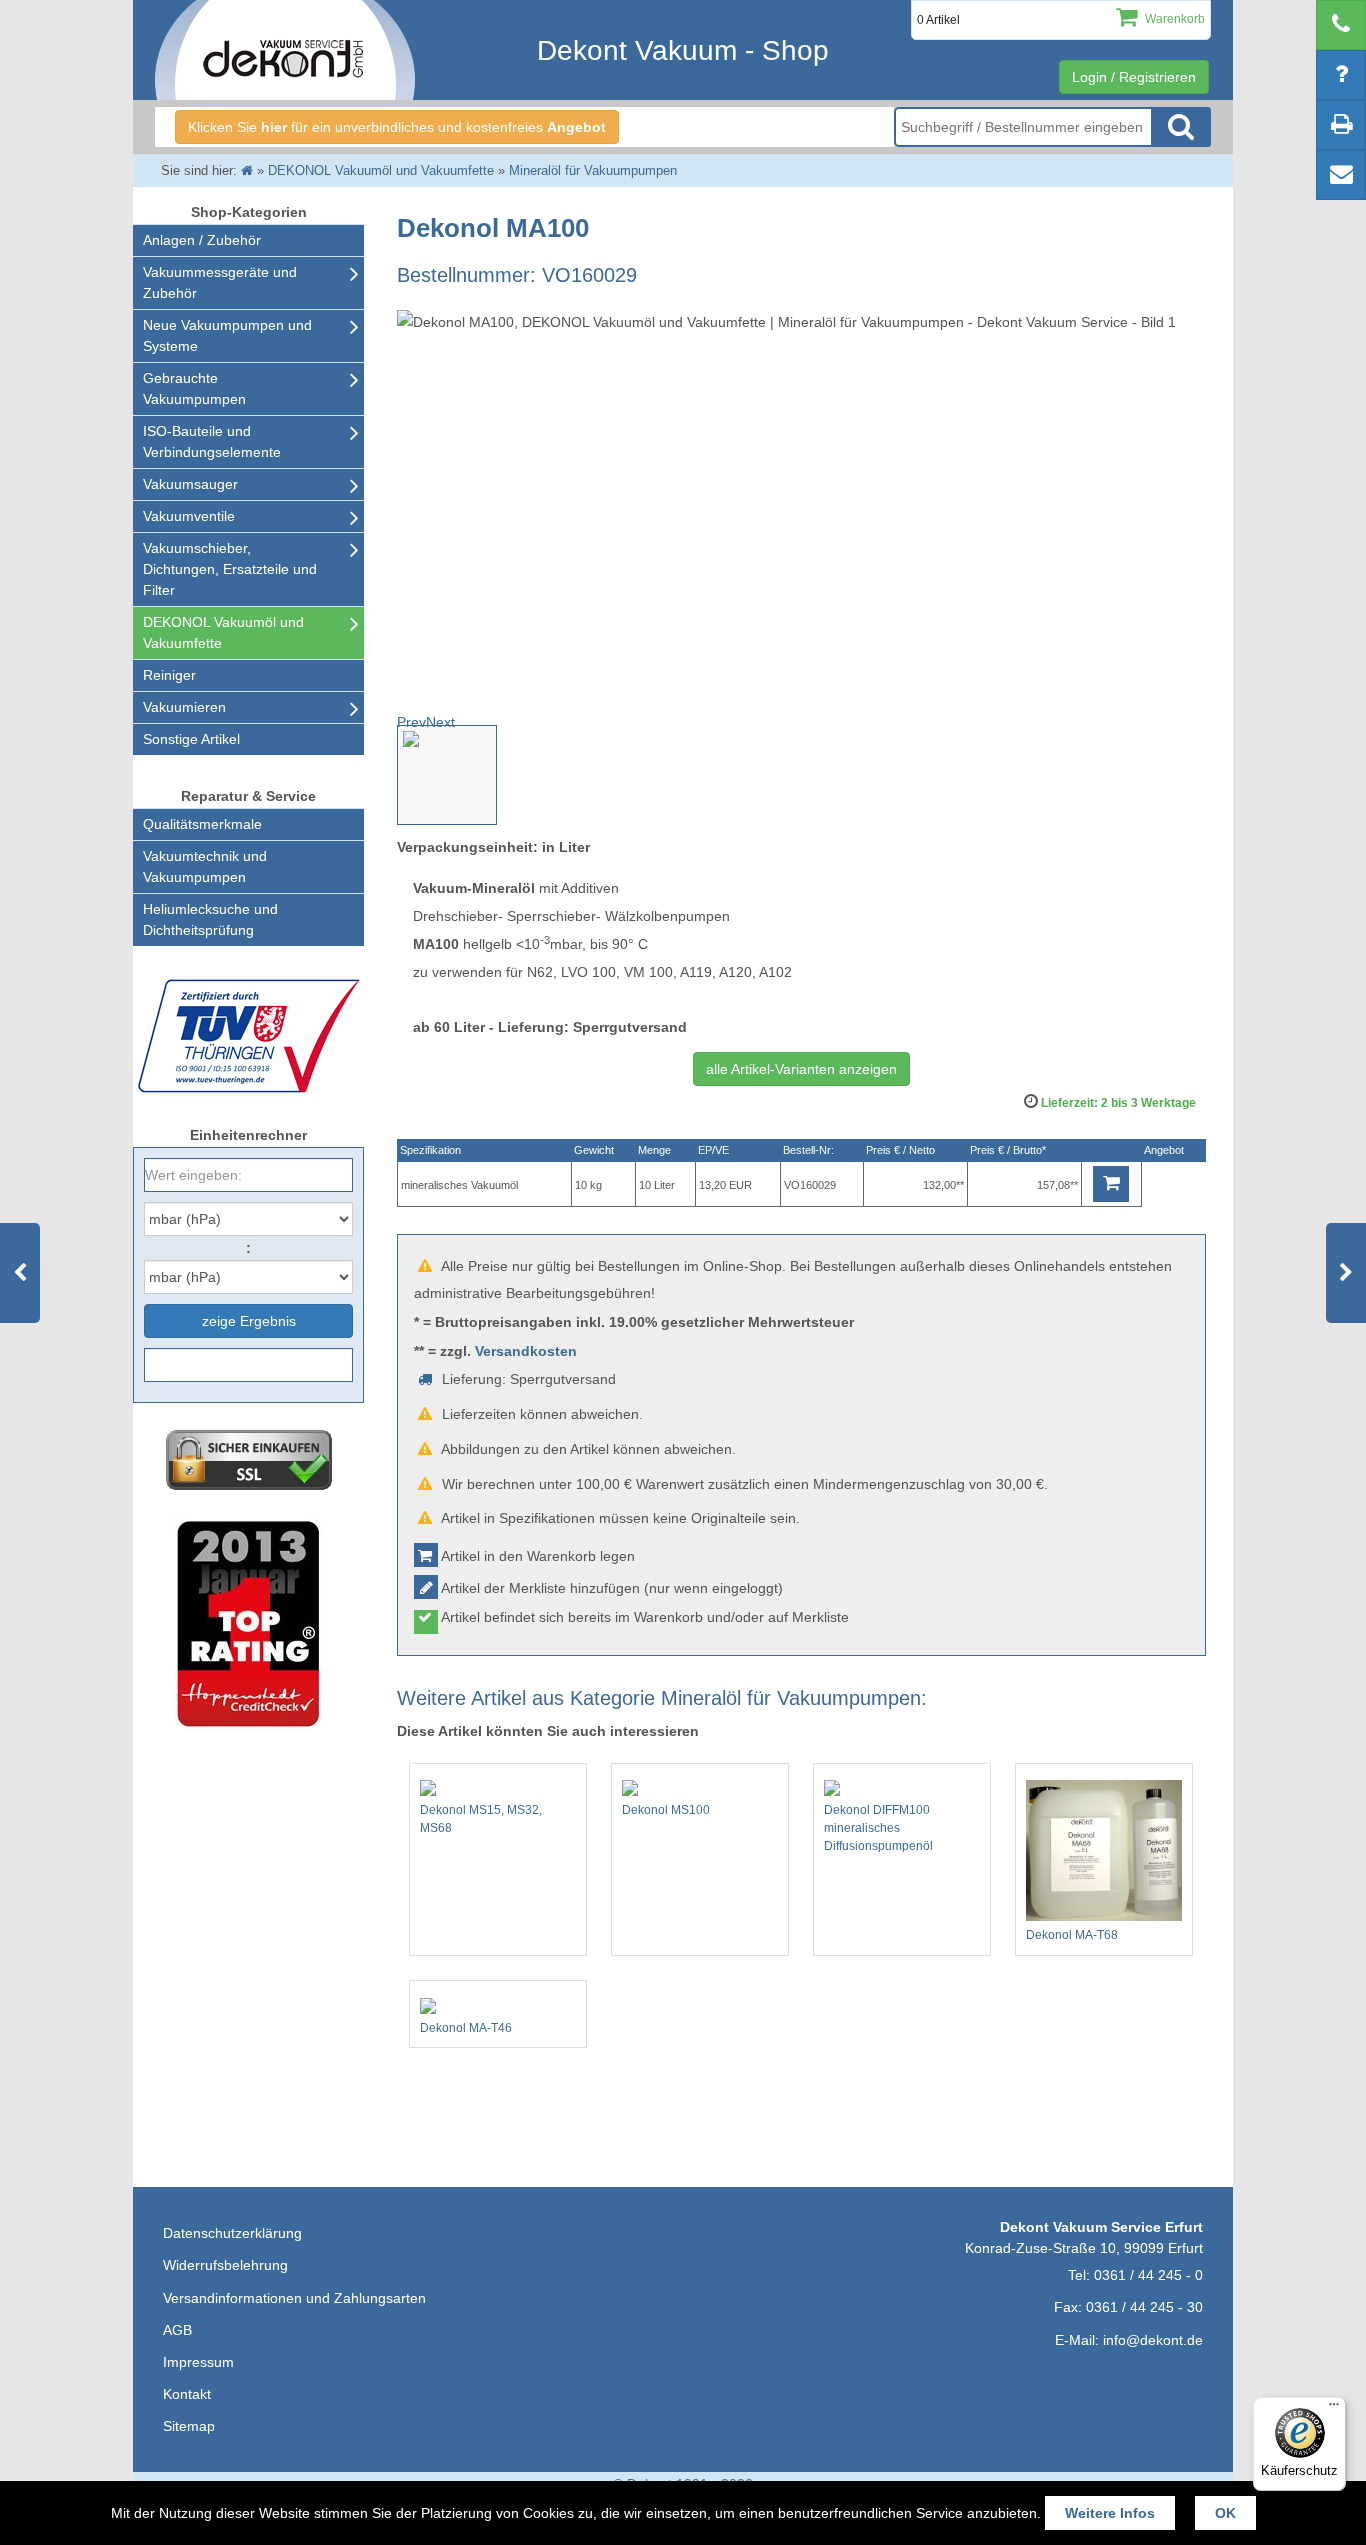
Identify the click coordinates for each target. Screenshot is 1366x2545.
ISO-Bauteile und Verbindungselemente (212, 441)
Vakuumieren (184, 707)
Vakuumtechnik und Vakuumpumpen (205, 866)
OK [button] (1225, 2513)
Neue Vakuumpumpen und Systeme (227, 335)
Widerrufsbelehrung (225, 2265)
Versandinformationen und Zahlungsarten (294, 2298)
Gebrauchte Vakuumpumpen (194, 388)
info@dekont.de (1153, 2340)
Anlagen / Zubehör (202, 240)
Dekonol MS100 (666, 1810)
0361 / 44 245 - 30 (1144, 2307)
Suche (1181, 127)
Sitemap (189, 2426)
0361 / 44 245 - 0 (1148, 2275)
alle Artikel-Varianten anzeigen (801, 1069)
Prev (411, 722)
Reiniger (169, 675)
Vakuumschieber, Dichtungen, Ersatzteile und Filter (230, 569)
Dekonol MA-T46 (466, 2028)
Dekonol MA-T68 (1072, 1935)
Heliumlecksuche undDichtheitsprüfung (210, 919)
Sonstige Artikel (191, 739)
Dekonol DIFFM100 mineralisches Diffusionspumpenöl (878, 1828)
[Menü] (1334, 2409)
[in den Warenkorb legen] (1111, 1184)
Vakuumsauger (190, 484)
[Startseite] (247, 170)
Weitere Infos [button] (1110, 2513)
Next (440, 722)
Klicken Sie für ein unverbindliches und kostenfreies (397, 127)
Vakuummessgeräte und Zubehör (220, 282)
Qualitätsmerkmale (202, 824)
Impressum (198, 2362)
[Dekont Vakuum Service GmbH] (285, 50)
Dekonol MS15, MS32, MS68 (481, 1819)
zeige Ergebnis (249, 1321)
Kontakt (187, 2394)
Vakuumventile (189, 516)
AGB (177, 2330)
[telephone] (1341, 25)
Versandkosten (526, 1351)
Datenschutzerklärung (232, 2233)
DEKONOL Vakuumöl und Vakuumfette (223, 632)
